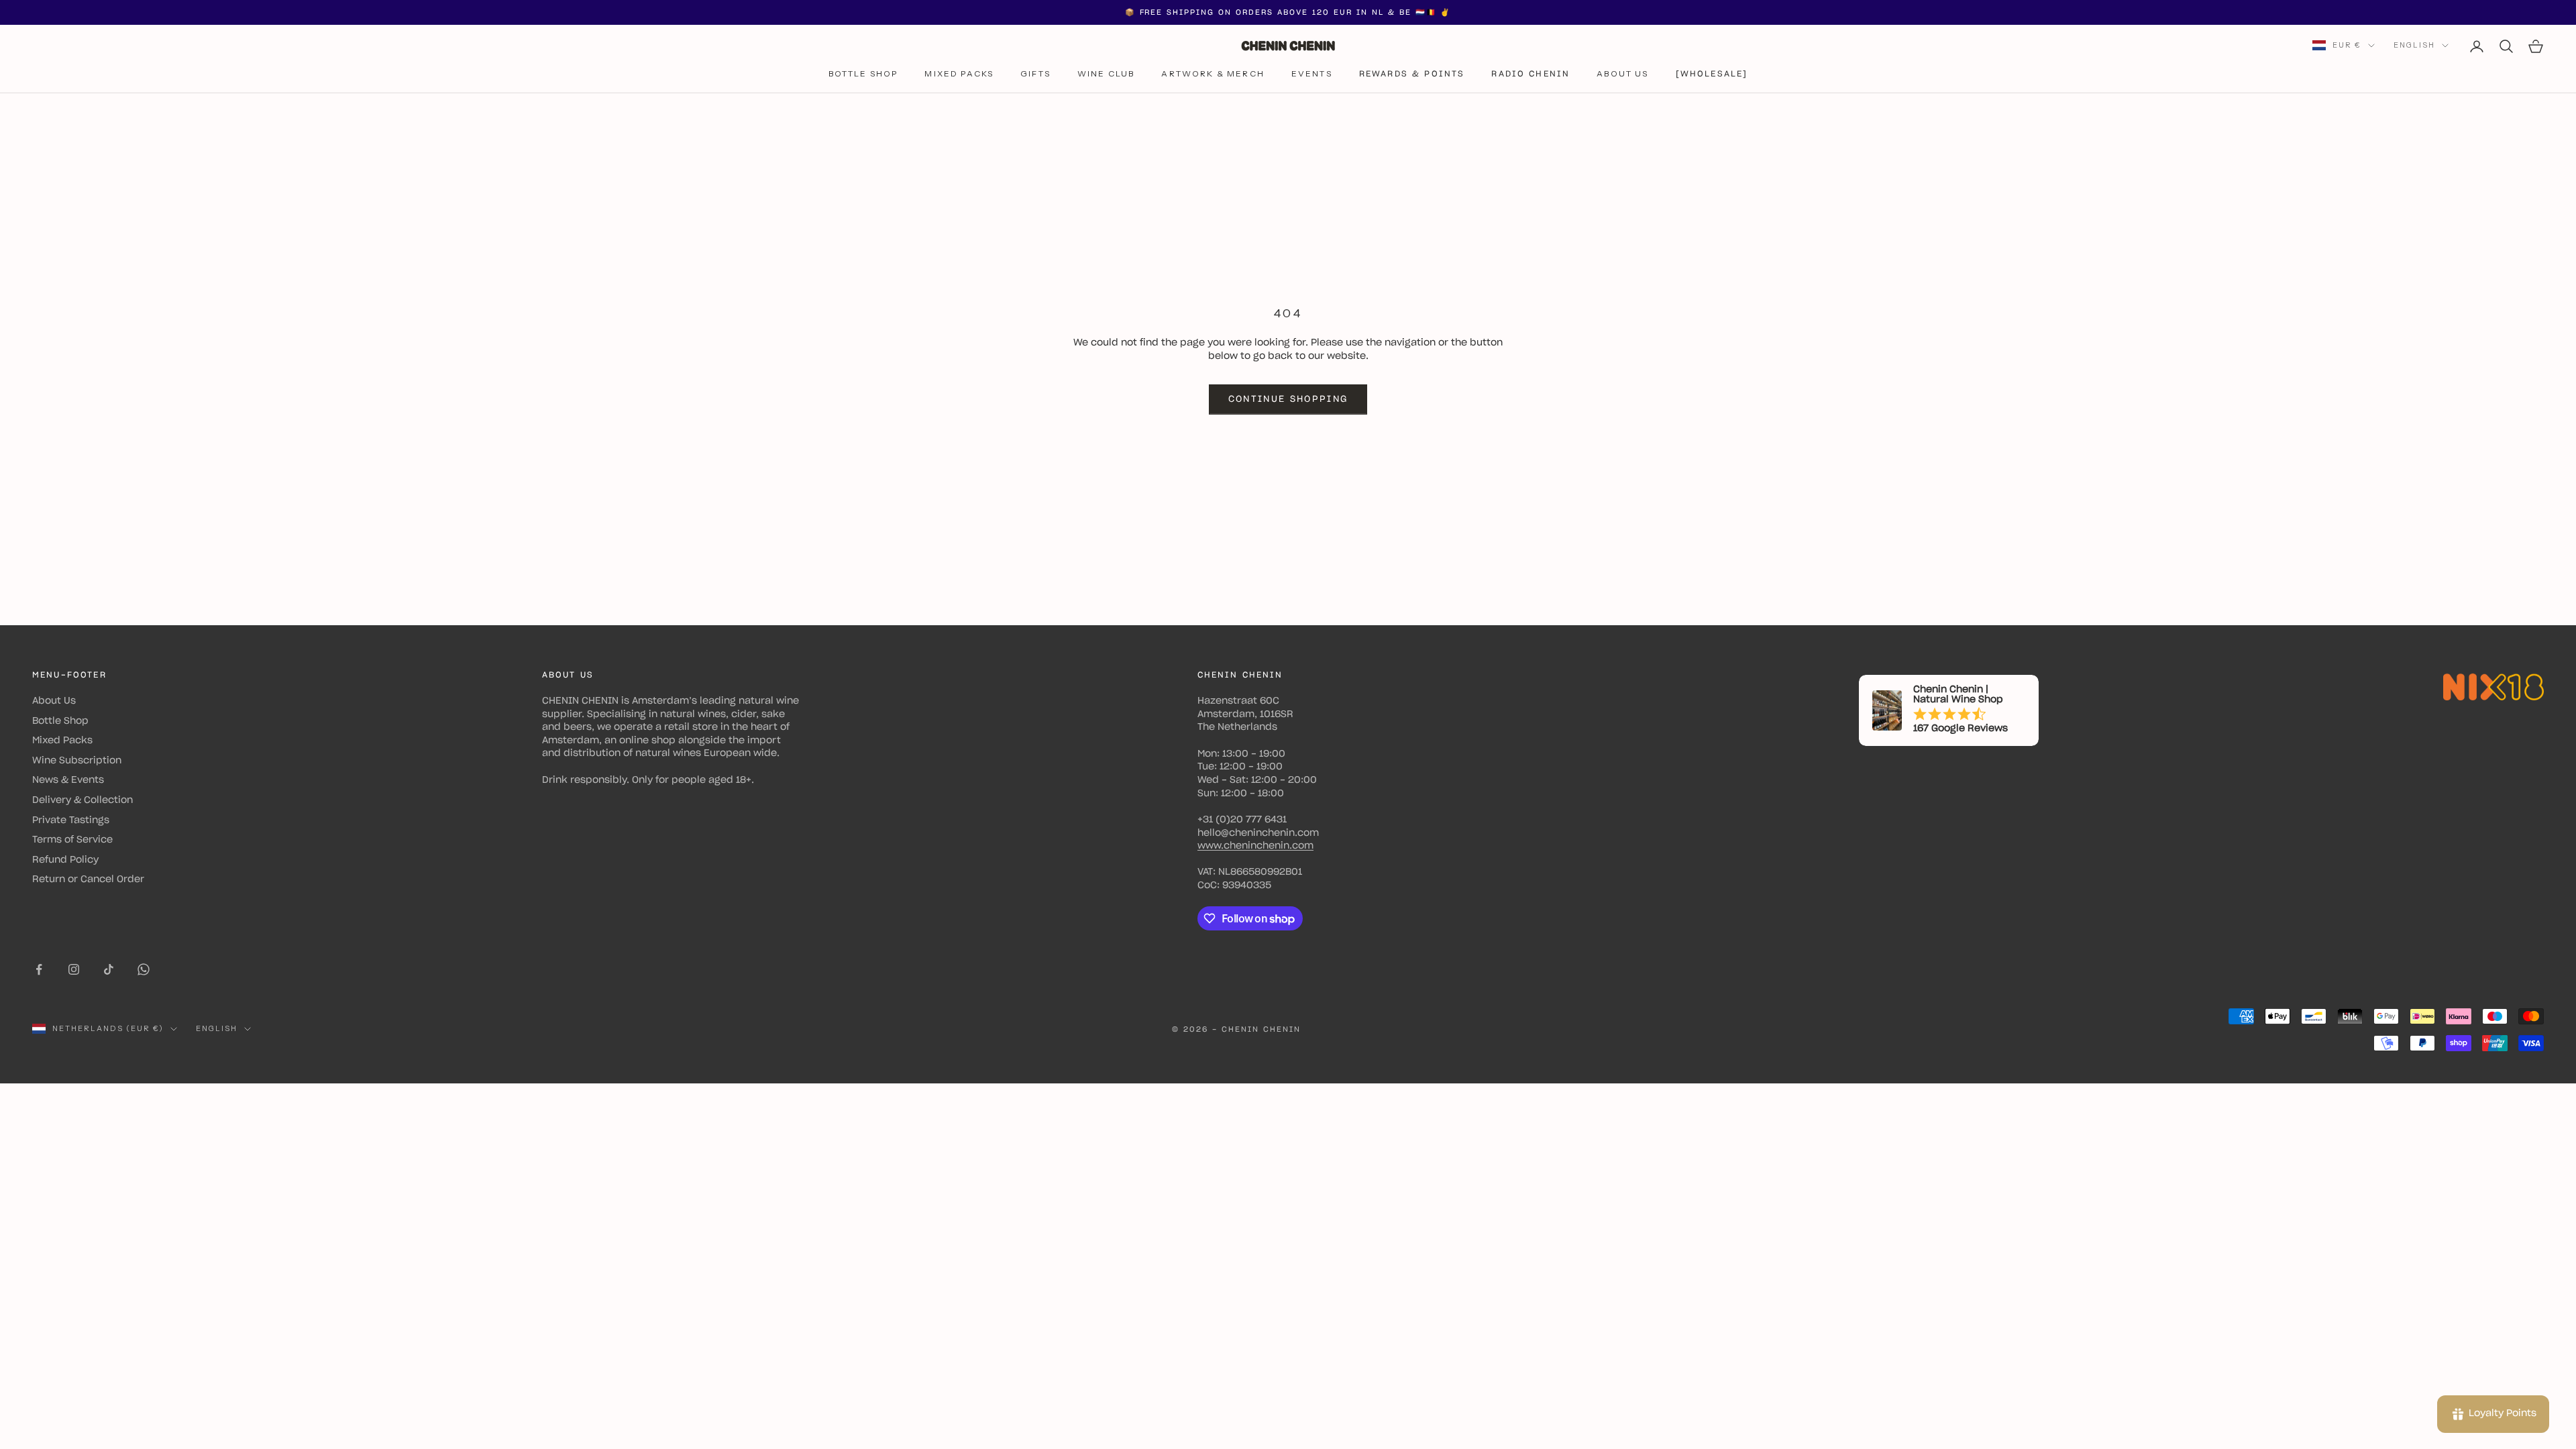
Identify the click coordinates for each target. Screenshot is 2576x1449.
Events (1312, 73)
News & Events (68, 780)
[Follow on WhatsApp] (144, 969)
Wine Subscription (77, 761)
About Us (1622, 73)
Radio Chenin (1531, 74)
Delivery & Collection (83, 800)
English (2414, 45)
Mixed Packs (959, 73)
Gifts (1035, 73)
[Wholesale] (1712, 74)
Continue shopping (1288, 399)
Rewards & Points (1412, 74)
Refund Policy (65, 860)
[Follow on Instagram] (74, 969)
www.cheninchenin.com (1255, 846)
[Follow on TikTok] (109, 969)
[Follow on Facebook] (39, 969)
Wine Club (1106, 73)
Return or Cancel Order (88, 879)
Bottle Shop (863, 73)
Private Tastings (71, 820)
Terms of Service (72, 840)
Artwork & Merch (1213, 73)
